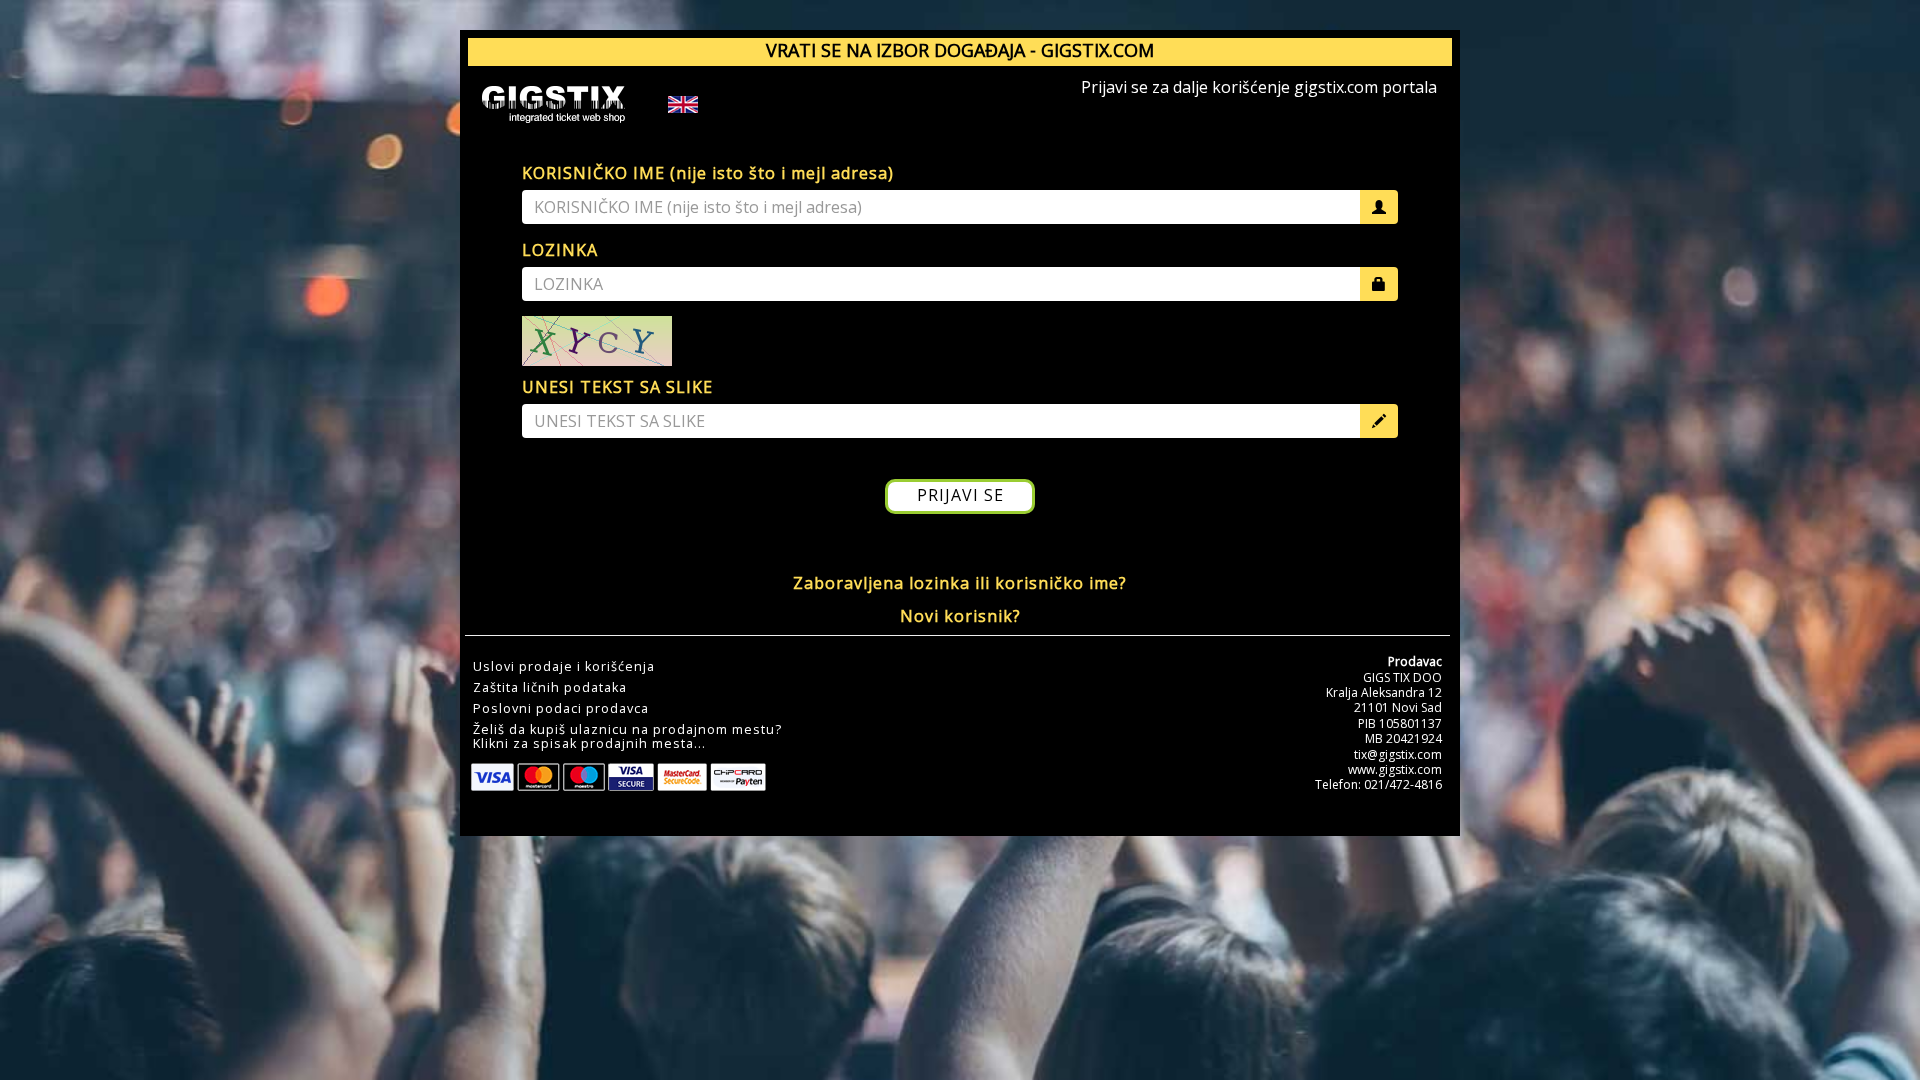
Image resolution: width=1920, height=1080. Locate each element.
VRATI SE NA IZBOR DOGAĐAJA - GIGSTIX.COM (960, 50)
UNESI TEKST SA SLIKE (617, 387)
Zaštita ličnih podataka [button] (550, 688)
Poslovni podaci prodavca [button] (561, 709)
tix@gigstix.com (1398, 754)
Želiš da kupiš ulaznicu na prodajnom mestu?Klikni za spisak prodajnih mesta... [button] (627, 737)
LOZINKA (560, 250)
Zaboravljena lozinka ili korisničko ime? (960, 583)
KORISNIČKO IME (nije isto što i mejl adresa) (708, 173)
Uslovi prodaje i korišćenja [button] (564, 667)
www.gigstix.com (1395, 769)
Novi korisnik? (960, 616)
